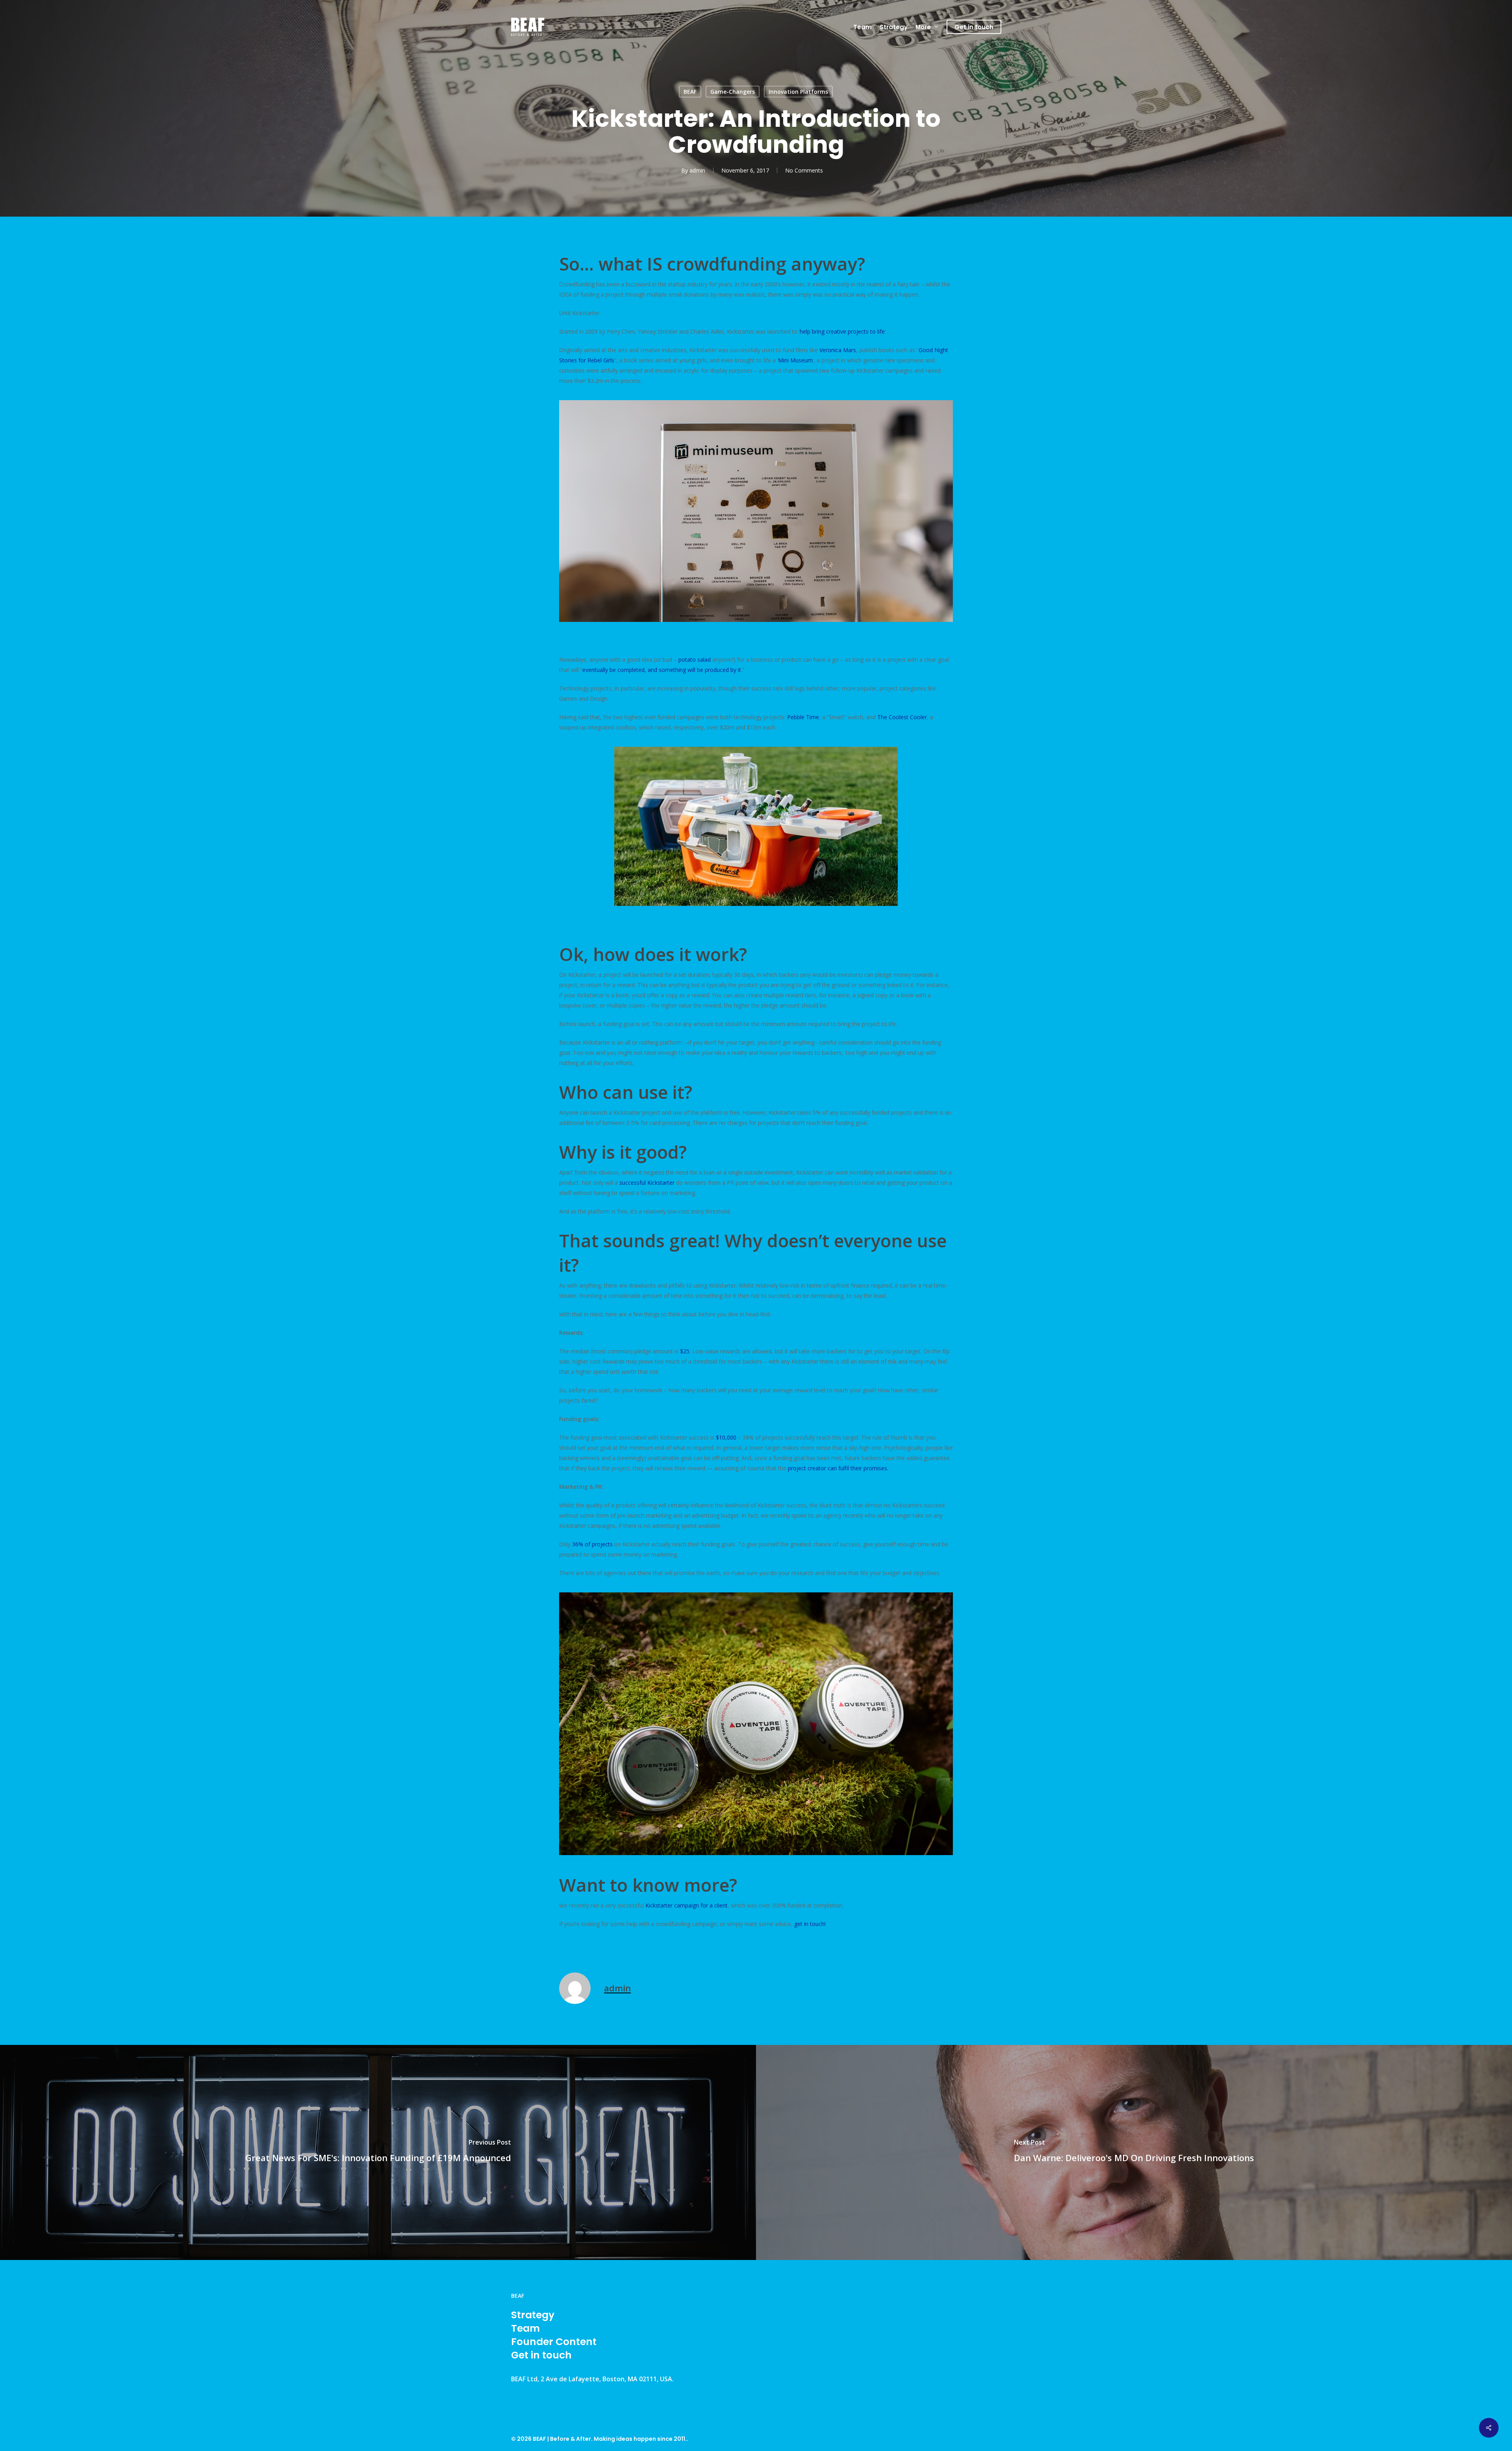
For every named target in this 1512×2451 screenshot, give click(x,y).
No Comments (804, 170)
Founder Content (554, 2342)
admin (697, 170)
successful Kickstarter (647, 1183)
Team (525, 2329)
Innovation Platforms (798, 92)
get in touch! (810, 1924)
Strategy (533, 2315)
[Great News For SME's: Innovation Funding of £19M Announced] (378, 2152)
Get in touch (541, 2355)
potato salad (695, 660)
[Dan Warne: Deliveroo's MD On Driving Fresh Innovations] (1134, 2152)
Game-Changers (733, 92)
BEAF (690, 92)
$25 (685, 1351)
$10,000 (726, 1437)
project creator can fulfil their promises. (838, 1468)
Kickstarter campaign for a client (687, 1905)
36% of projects (593, 1544)
